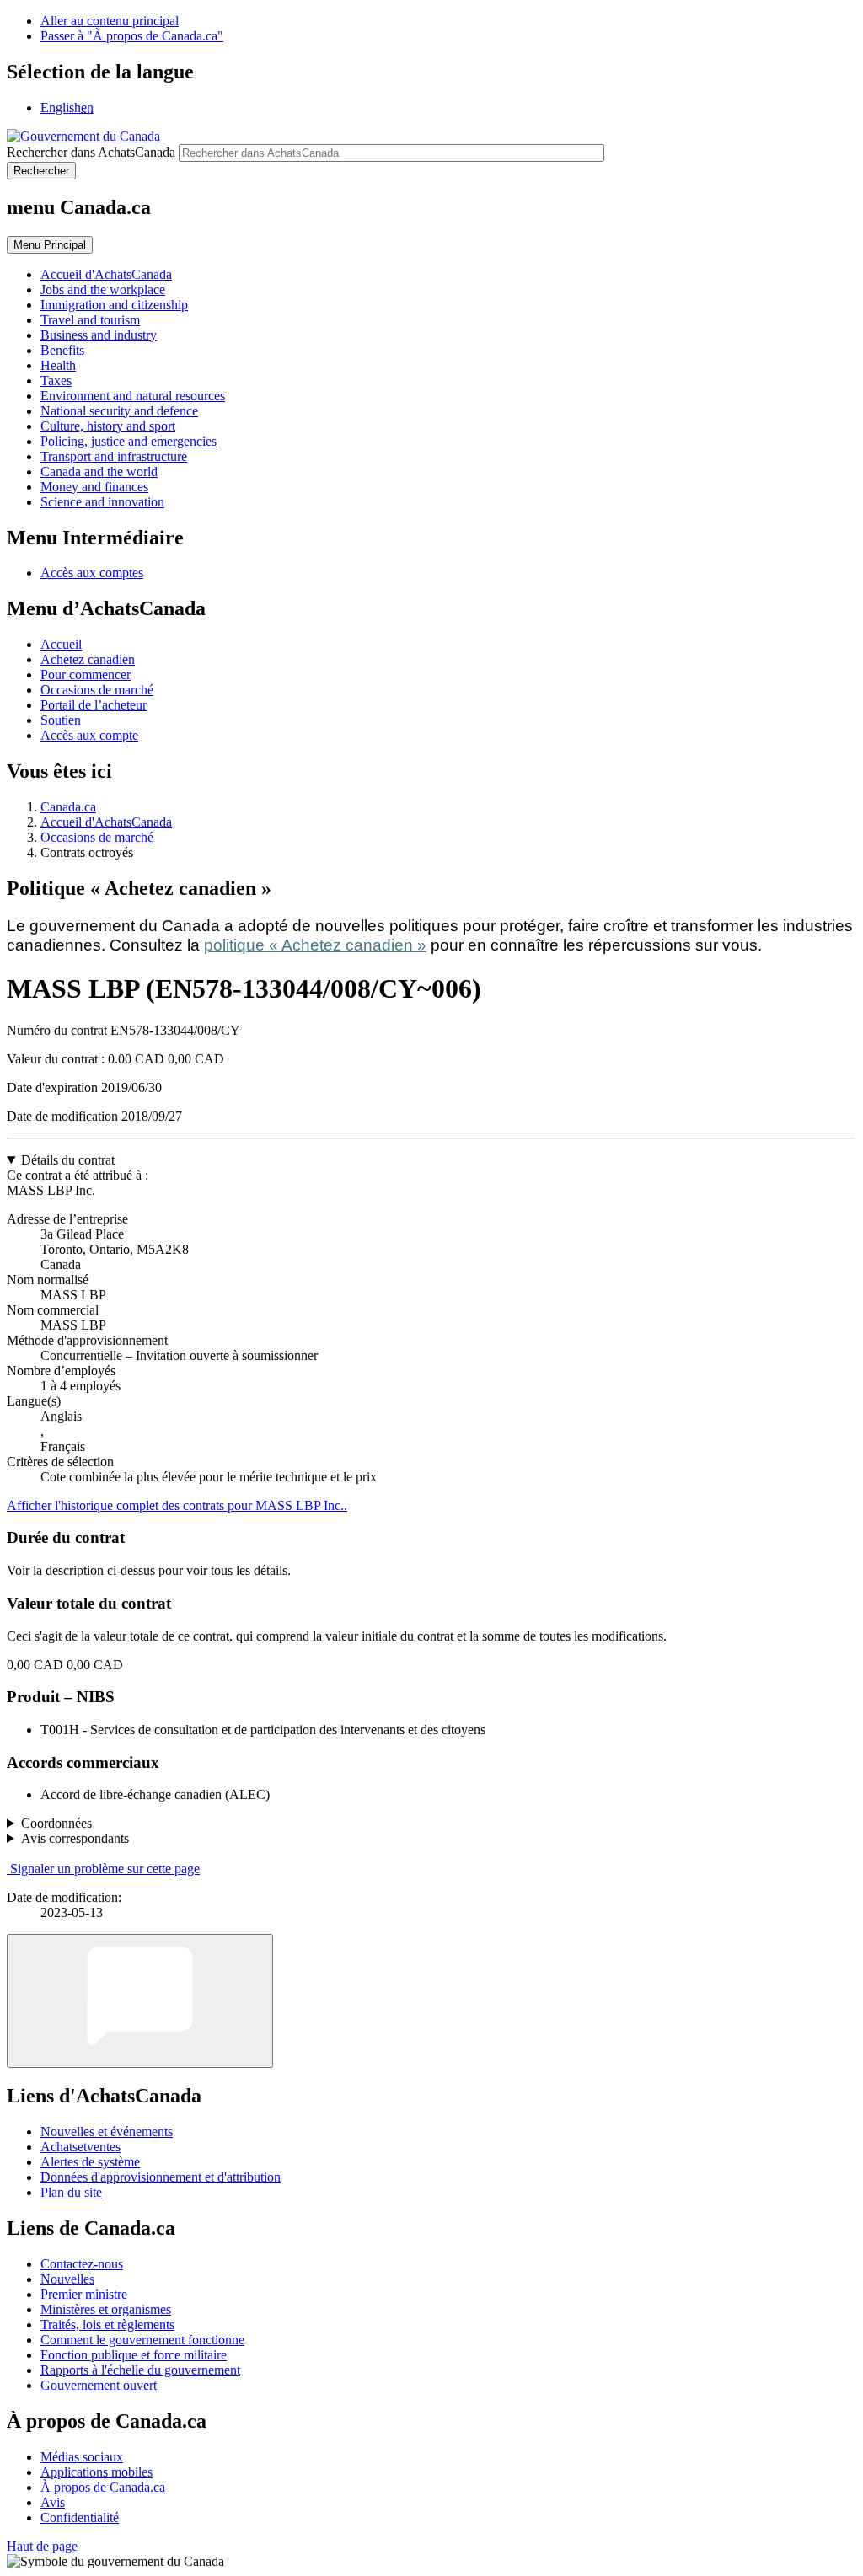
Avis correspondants (75, 1838)
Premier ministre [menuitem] (84, 2294)
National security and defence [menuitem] (119, 411)
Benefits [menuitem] (62, 350)
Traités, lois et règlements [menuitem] (107, 2324)
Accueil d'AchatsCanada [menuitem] (106, 274)
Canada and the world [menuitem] (99, 471)
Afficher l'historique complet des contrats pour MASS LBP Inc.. (177, 1505)
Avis (53, 2502)
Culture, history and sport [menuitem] (108, 426)
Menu (50, 245)
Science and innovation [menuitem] (102, 502)
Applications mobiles (96, 2472)
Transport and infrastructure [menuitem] (114, 456)
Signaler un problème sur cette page (105, 1869)
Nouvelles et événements (107, 2131)
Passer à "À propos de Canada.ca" (132, 36)
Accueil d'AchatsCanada (106, 822)
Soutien (61, 720)
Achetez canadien (88, 659)
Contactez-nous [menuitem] (82, 2264)
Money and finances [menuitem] (94, 487)
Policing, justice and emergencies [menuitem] (129, 441)
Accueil (61, 644)
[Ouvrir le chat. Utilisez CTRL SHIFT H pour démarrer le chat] (140, 2001)
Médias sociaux (82, 2457)
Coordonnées (56, 1823)
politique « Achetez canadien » (315, 945)
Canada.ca (68, 807)
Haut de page (42, 2546)
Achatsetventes (80, 2147)
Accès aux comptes (92, 573)
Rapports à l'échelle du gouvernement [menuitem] (140, 2370)
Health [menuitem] (58, 365)
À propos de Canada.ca (103, 2487)
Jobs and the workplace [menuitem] (103, 289)
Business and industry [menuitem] (99, 335)
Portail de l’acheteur (94, 705)
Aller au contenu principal (110, 21)
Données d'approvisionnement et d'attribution (161, 2177)
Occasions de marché (97, 690)
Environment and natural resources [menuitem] (133, 396)
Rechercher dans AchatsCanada (91, 152)
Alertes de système (90, 2162)
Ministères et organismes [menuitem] (106, 2309)
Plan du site (71, 2192)
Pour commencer (86, 675)
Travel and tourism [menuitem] (90, 320)
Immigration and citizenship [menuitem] (114, 305)
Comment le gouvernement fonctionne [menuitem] (142, 2340)
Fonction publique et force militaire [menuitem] (134, 2355)
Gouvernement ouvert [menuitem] (99, 2385)
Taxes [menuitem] (56, 380)
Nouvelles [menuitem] (67, 2279)
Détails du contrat (68, 1160)
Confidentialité (80, 2517)
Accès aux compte (89, 735)
